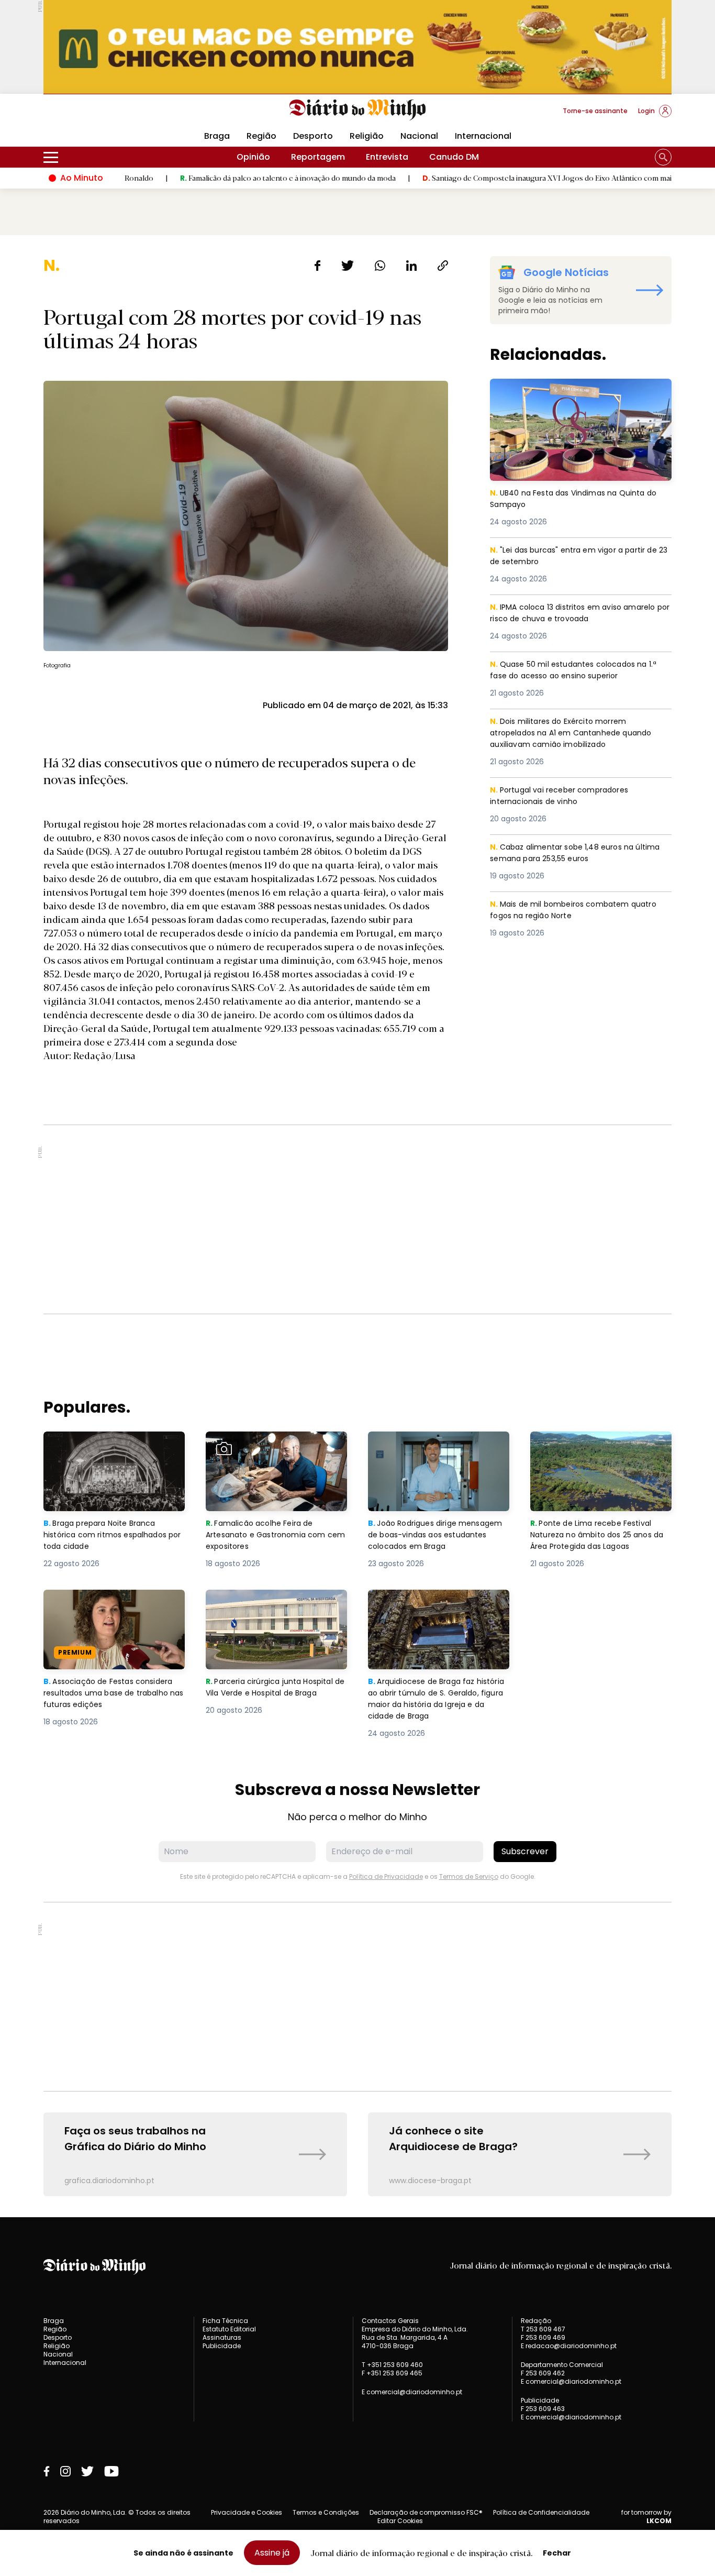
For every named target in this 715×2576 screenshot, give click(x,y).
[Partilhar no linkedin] (411, 266)
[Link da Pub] (357, 47)
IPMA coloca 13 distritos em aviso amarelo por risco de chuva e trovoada (579, 614)
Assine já (272, 2553)
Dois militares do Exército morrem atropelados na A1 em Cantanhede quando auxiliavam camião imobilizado (574, 734)
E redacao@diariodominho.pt (569, 2346)
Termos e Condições (326, 2512)
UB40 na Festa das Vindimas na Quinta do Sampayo (579, 391)
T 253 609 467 (543, 2329)
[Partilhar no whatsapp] (380, 266)
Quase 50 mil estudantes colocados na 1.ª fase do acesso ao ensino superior (579, 671)
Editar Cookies (400, 2521)
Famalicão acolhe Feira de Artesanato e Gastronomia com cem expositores (274, 1450)
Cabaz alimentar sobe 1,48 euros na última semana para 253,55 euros (566, 854)
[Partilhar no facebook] (317, 266)
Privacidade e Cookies (247, 2512)
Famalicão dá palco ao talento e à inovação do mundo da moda (208, 178)
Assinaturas (222, 2337)
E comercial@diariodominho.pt (412, 2392)
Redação (536, 2321)
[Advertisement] (357, 1219)
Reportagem (318, 157)
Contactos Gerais (390, 2321)
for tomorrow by (646, 2517)
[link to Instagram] (65, 2471)
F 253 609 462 (543, 2373)
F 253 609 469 (543, 2337)
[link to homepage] (358, 110)
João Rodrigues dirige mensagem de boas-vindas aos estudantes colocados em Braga (438, 1450)
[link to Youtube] (111, 2471)
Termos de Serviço (469, 1876)
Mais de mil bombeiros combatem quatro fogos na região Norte (579, 911)
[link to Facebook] (47, 2471)
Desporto (313, 136)
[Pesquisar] (663, 157)
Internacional (483, 136)
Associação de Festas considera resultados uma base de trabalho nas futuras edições (113, 1608)
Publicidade (222, 2346)
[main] (357, 1226)
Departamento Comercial (562, 2365)
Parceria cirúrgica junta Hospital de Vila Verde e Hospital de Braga (274, 1608)
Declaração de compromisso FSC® (426, 2512)
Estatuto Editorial (229, 2329)
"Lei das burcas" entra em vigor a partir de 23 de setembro (579, 557)
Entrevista (387, 157)
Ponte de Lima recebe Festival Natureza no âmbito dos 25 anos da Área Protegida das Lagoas (600, 1450)
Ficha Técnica (225, 2321)
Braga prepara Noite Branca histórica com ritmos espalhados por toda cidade (105, 1450)
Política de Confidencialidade (541, 2512)
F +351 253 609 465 (392, 2373)
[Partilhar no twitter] (348, 266)
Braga (217, 136)
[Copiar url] (443, 266)
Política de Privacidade (386, 1876)
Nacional (419, 136)
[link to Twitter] (87, 2471)
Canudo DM (454, 157)
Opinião (253, 157)
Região (261, 136)
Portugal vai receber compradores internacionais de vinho (563, 796)
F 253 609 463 (543, 2409)
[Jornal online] (98, 115)
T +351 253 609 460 (392, 2365)
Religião (367, 136)
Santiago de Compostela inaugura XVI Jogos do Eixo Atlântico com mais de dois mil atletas (499, 178)
